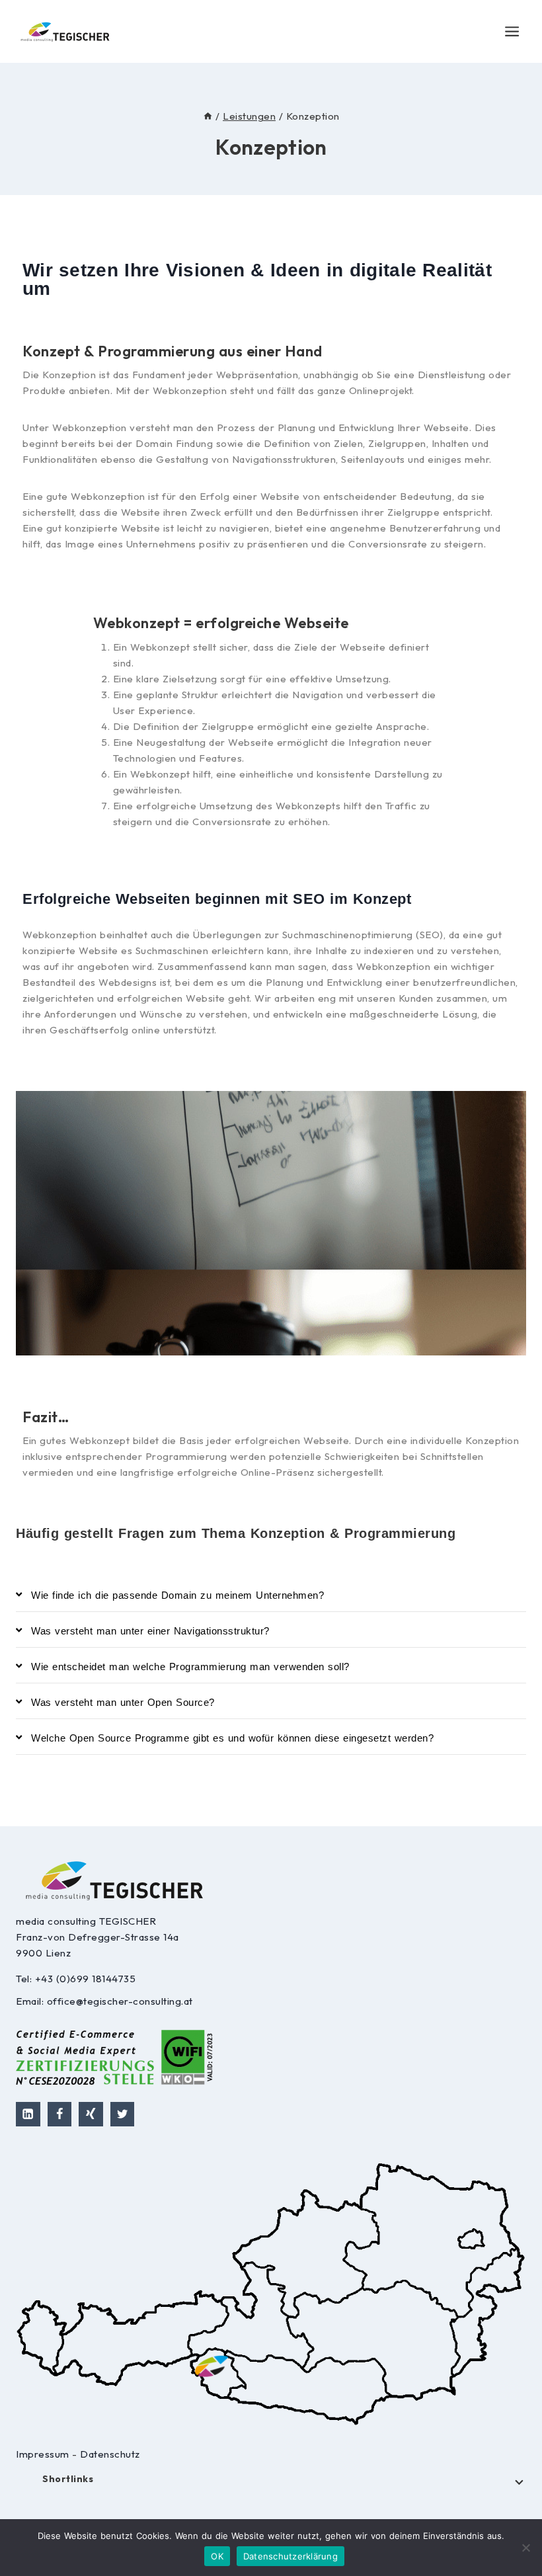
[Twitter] (123, 2114)
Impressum (44, 2454)
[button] (271, 1596)
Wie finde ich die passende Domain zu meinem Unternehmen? (177, 1595)
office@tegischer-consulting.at (120, 2001)
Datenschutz (110, 2454)
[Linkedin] (28, 2114)
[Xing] (91, 2114)
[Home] (208, 116)
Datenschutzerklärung (290, 2556)
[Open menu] (512, 31)
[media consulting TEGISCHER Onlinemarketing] (65, 31)
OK (217, 2556)
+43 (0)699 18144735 (86, 1979)
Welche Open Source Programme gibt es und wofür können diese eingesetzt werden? (232, 1738)
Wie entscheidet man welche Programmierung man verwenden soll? (190, 1667)
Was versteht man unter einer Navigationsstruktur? (150, 1631)
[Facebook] (60, 2114)
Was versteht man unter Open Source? (123, 1702)
